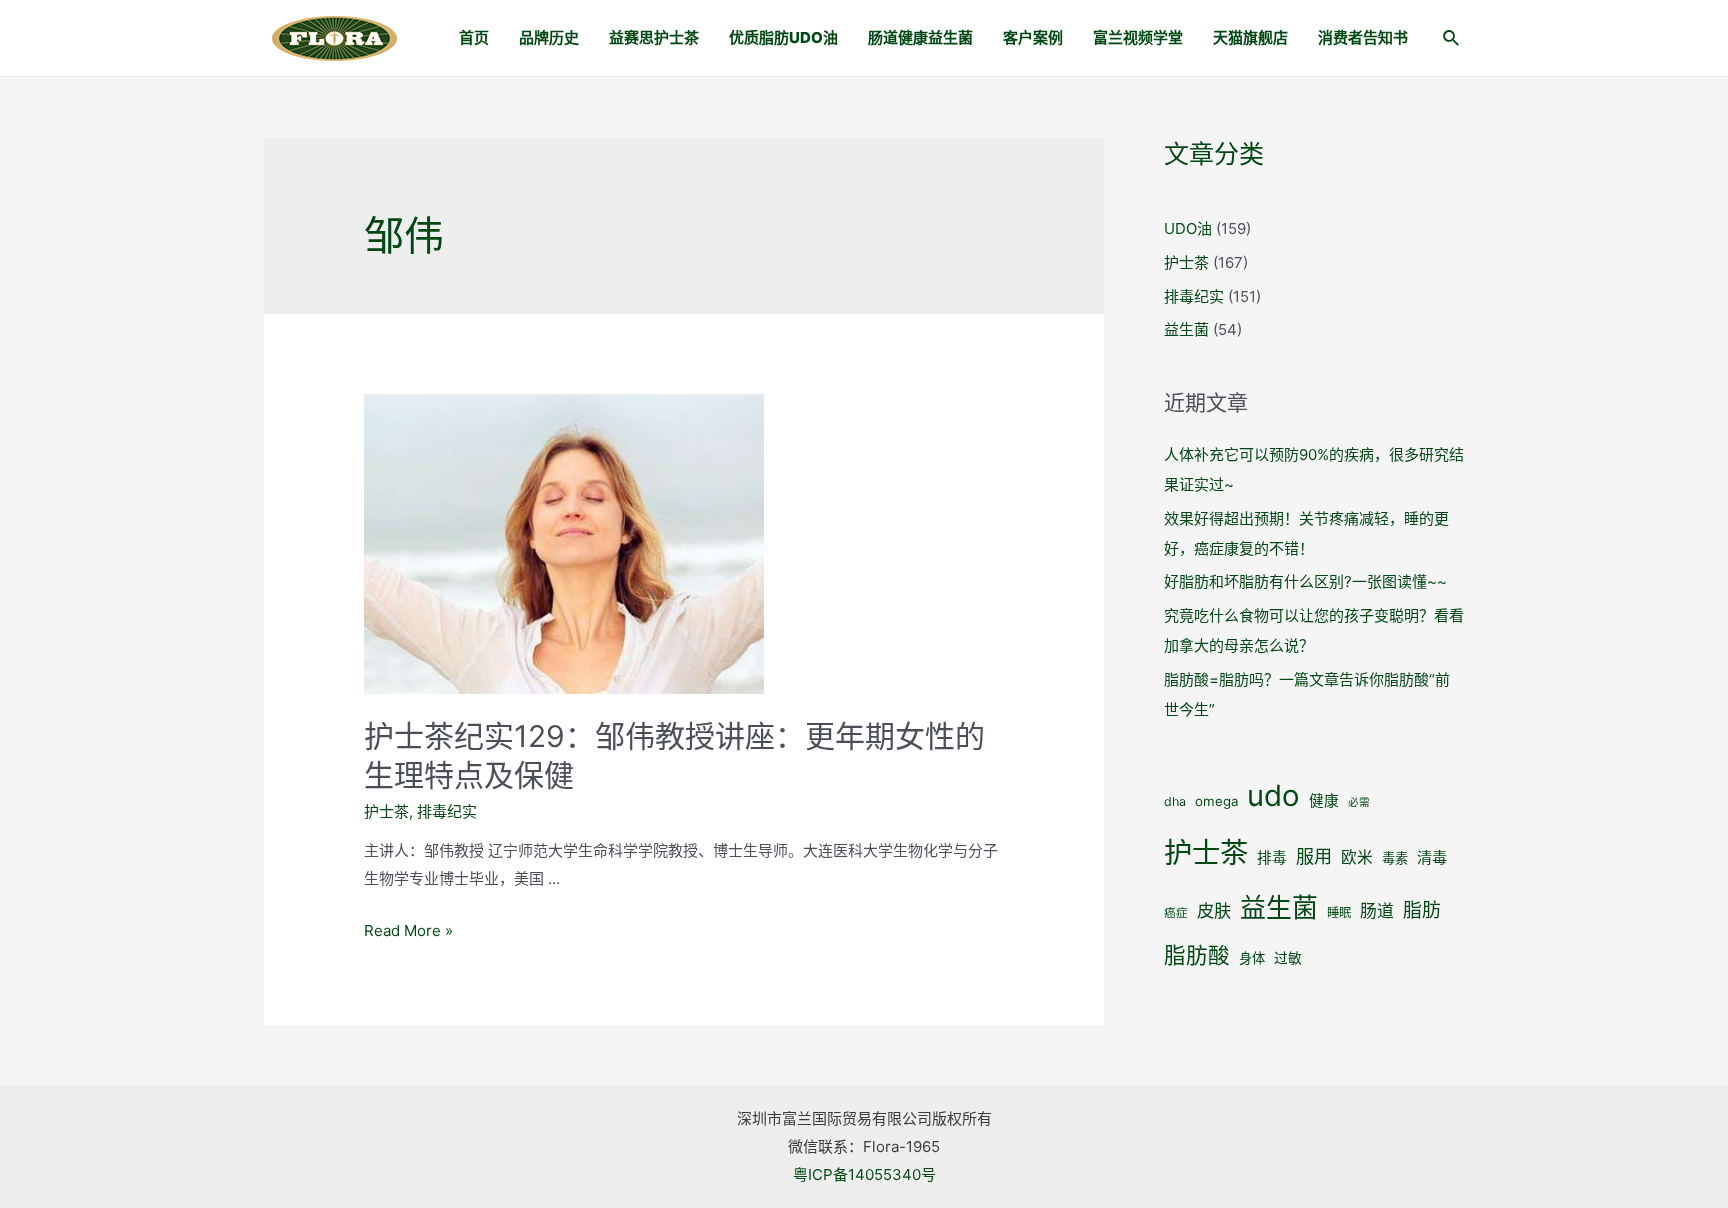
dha (1175, 801)
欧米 (1357, 857)
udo (1273, 795)
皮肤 (1214, 910)
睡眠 (1339, 912)
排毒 (1272, 858)
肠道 (1377, 911)
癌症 (1176, 913)
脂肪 (1422, 910)
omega (1216, 801)
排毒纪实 (447, 811)
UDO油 (1188, 228)
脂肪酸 (1197, 955)
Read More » (408, 930)
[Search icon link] (1452, 40)
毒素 (1395, 858)
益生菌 (1186, 329)
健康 (1324, 801)
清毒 (1432, 857)
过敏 (1288, 958)
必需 (1359, 802)
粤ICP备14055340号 (864, 1174)
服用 (1314, 856)
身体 (1252, 958)
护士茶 (386, 811)
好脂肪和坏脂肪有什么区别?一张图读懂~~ (1305, 581)
